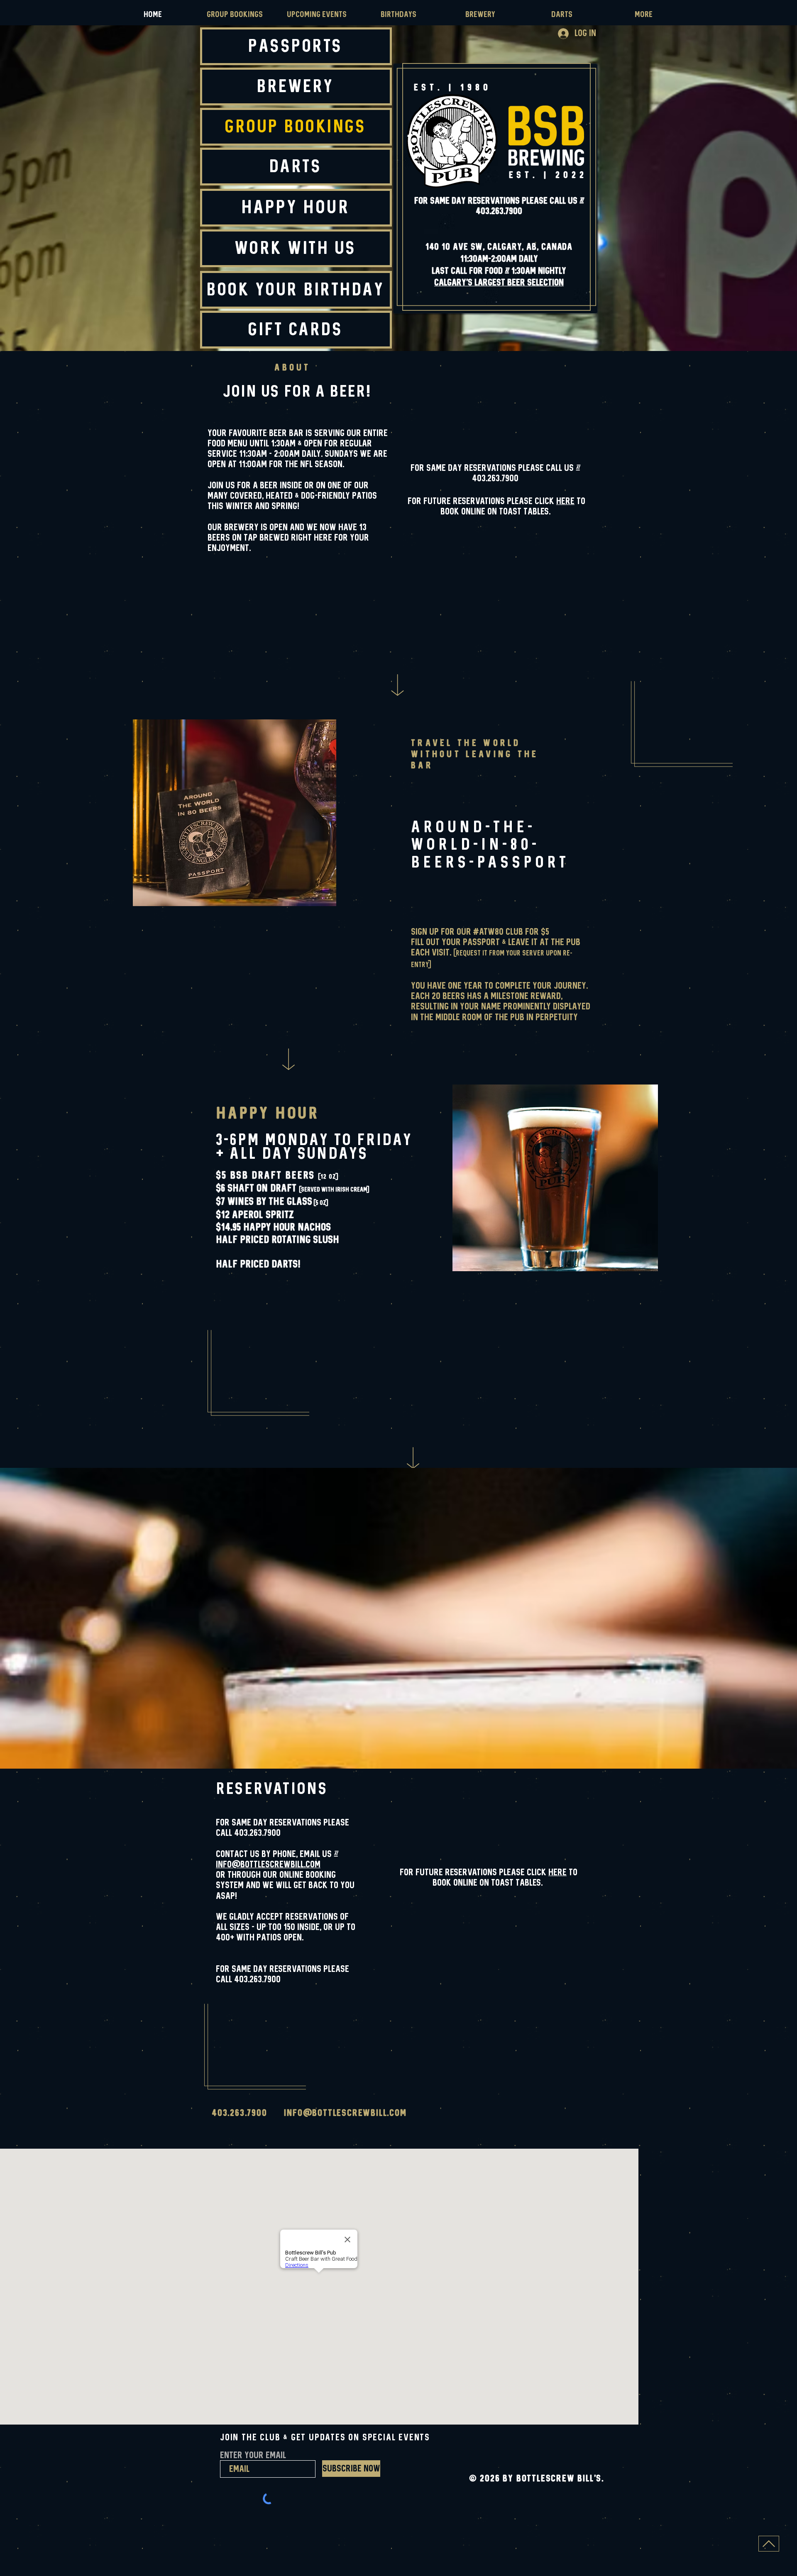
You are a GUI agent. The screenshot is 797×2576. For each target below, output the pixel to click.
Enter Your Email (253, 2456)
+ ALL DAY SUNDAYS (292, 1154)
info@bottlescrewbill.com (345, 2113)
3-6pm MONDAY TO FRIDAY (314, 1140)
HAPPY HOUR (268, 1114)
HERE (565, 501)
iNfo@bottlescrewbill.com (268, 1865)
